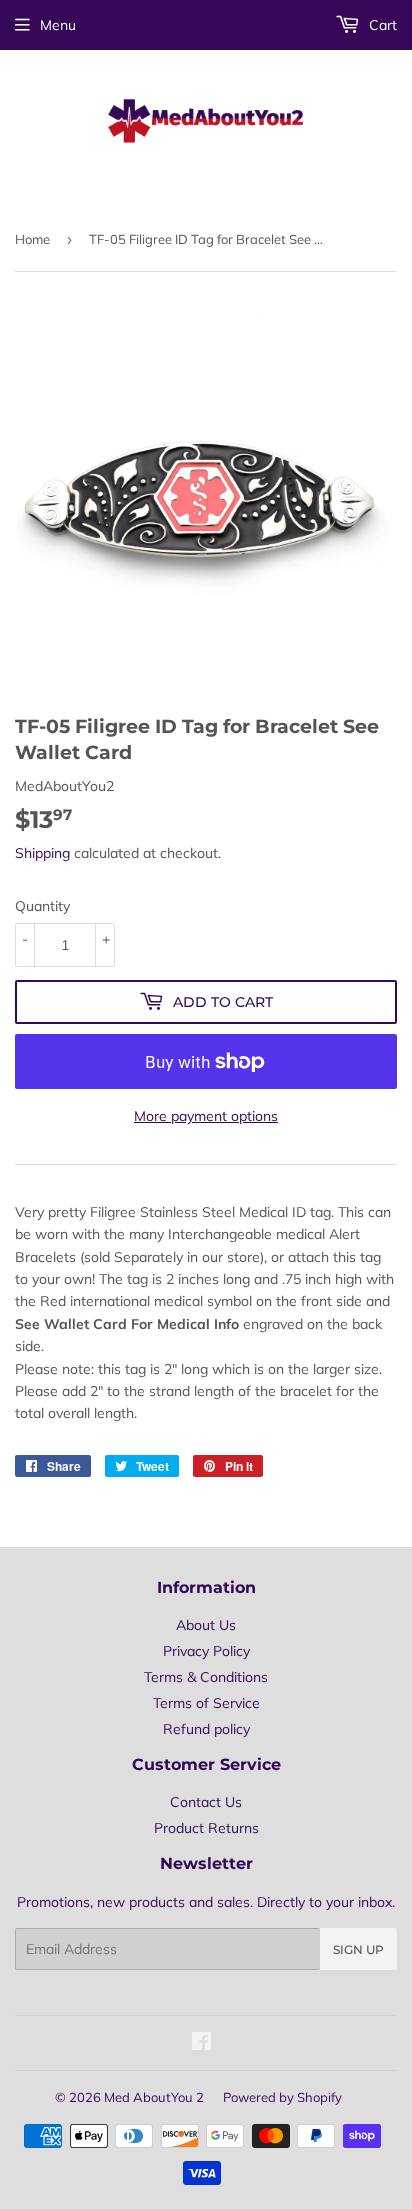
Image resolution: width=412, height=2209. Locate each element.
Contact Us (206, 1802)
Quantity (42, 906)
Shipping (42, 853)
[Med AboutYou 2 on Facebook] (201, 2044)
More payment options (206, 1116)
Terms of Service (206, 1703)
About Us (206, 1625)
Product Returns (206, 1828)
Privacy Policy (206, 1651)
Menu (58, 25)
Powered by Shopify (282, 2097)
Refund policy (206, 1729)
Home (32, 239)
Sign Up (358, 1949)
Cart (381, 25)
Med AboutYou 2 (154, 2097)
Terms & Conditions (206, 1677)
